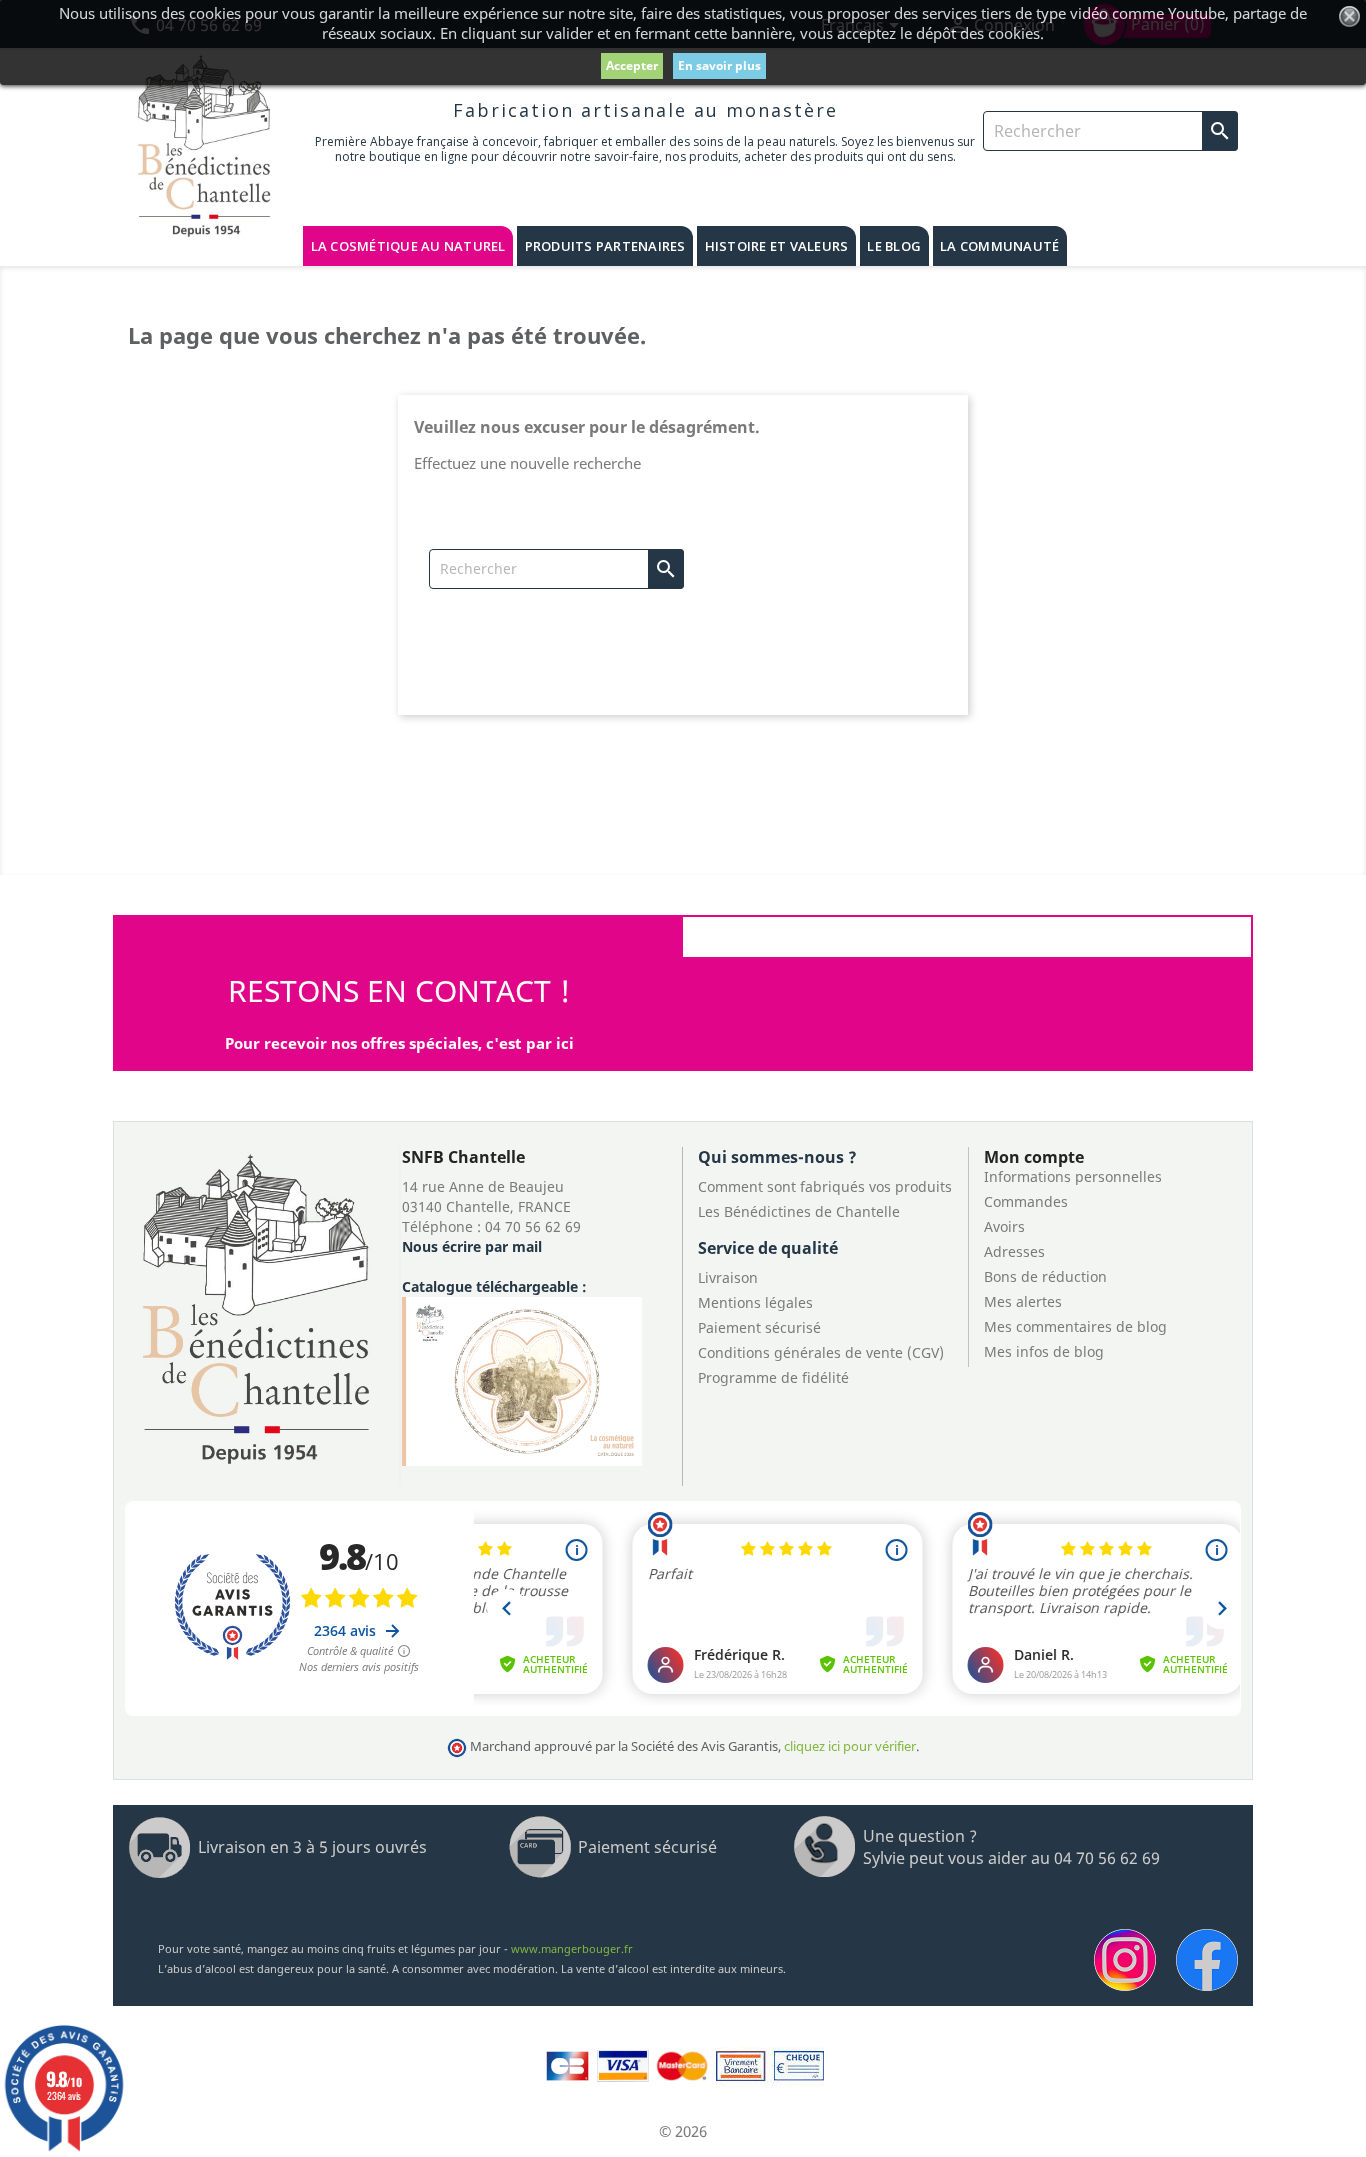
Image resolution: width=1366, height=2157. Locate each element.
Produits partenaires (605, 246)
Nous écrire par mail (472, 1246)
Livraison (728, 1277)
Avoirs (1004, 1226)
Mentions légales (755, 1302)
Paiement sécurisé (759, 1327)
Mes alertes (1023, 1301)
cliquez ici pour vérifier (850, 1746)
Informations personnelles (1073, 1176)
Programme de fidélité (773, 1377)
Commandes (1026, 1201)
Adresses (1014, 1251)
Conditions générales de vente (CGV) (821, 1352)
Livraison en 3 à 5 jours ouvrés (312, 1847)
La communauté (999, 246)
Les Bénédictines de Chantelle (799, 1211)
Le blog (894, 246)
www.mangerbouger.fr (572, 1948)
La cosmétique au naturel (408, 246)
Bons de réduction (1045, 1276)
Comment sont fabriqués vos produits (825, 1186)
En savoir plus (719, 65)
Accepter (632, 65)
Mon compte (1034, 1157)
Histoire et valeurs (777, 246)
